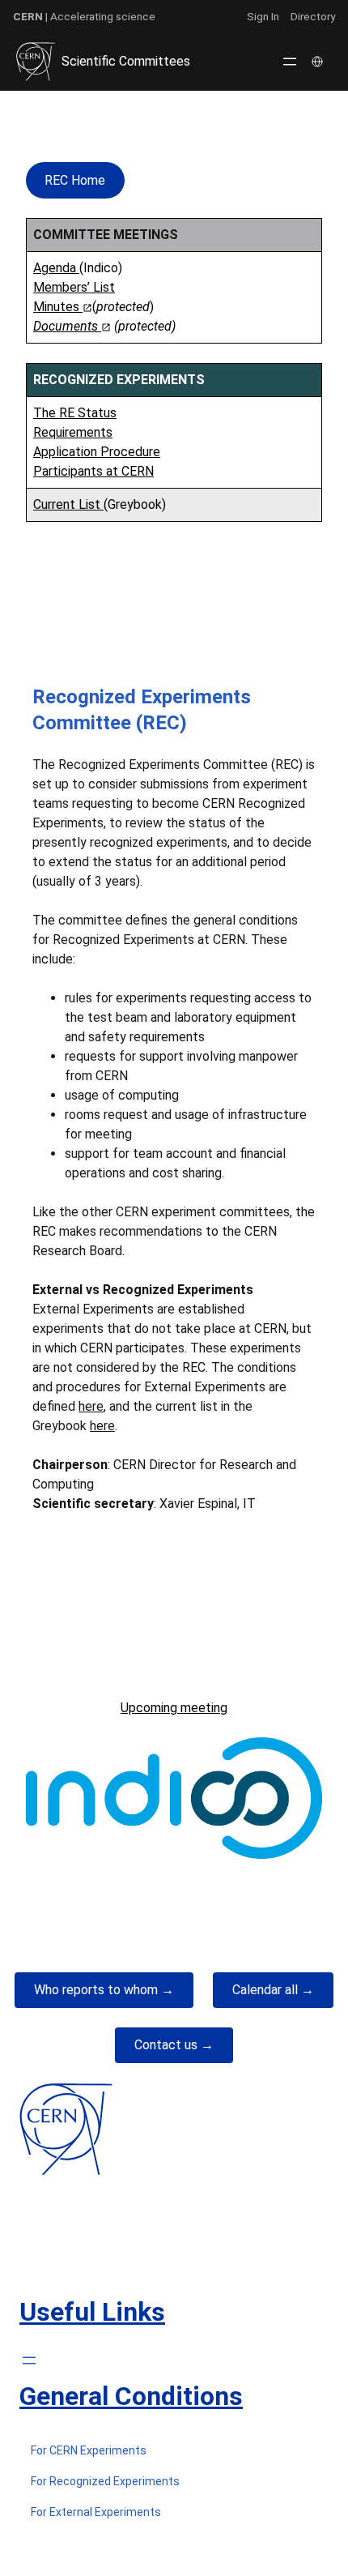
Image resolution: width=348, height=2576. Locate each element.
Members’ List (74, 287)
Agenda (56, 268)
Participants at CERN (93, 471)
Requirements (73, 432)
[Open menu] (290, 62)
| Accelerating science (84, 16)
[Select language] (319, 62)
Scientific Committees (126, 61)
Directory (313, 16)
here (91, 1406)
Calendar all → (273, 1990)
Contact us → (174, 2045)
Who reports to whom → (104, 1990)
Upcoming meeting (174, 1708)
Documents (67, 326)
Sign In (263, 16)
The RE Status (75, 413)
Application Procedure (97, 452)
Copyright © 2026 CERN (174, 2546)
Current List (68, 504)
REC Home (75, 180)
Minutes (58, 307)
